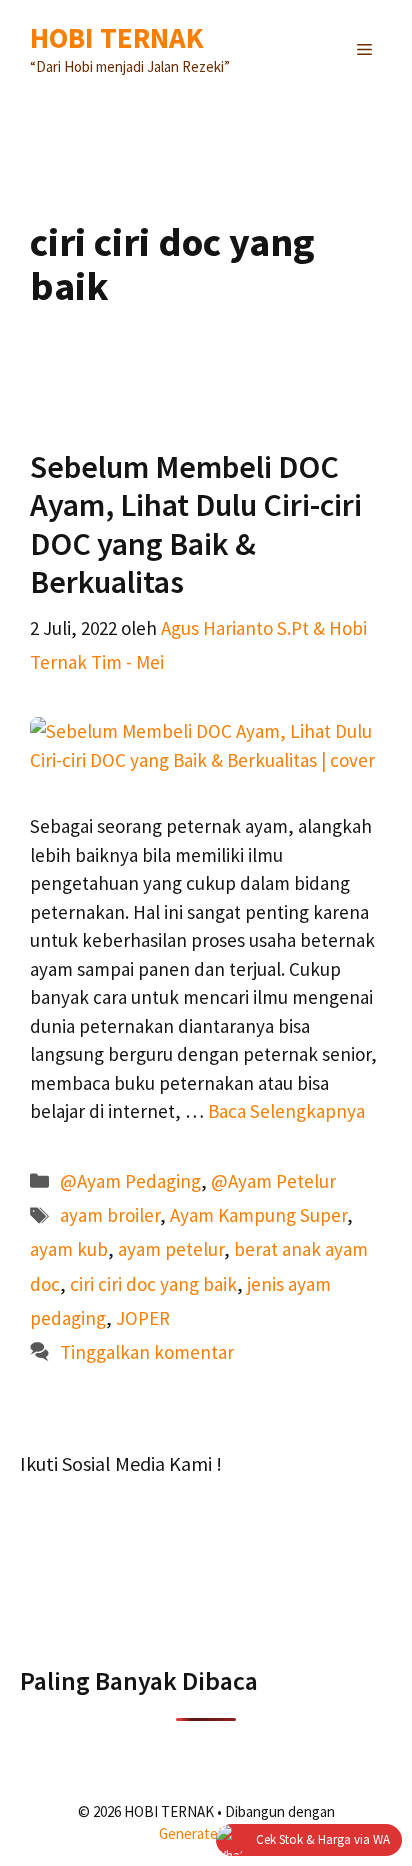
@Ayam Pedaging (130, 1181)
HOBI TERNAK (117, 37)
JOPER (143, 1318)
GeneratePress (206, 1833)
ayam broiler (110, 1215)
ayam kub (69, 1249)
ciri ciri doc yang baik (153, 1284)
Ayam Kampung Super (258, 1215)
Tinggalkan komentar (147, 1352)
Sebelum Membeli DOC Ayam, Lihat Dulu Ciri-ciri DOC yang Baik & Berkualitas (196, 524)
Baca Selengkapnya (286, 1111)
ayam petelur (171, 1249)
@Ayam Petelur (273, 1181)
